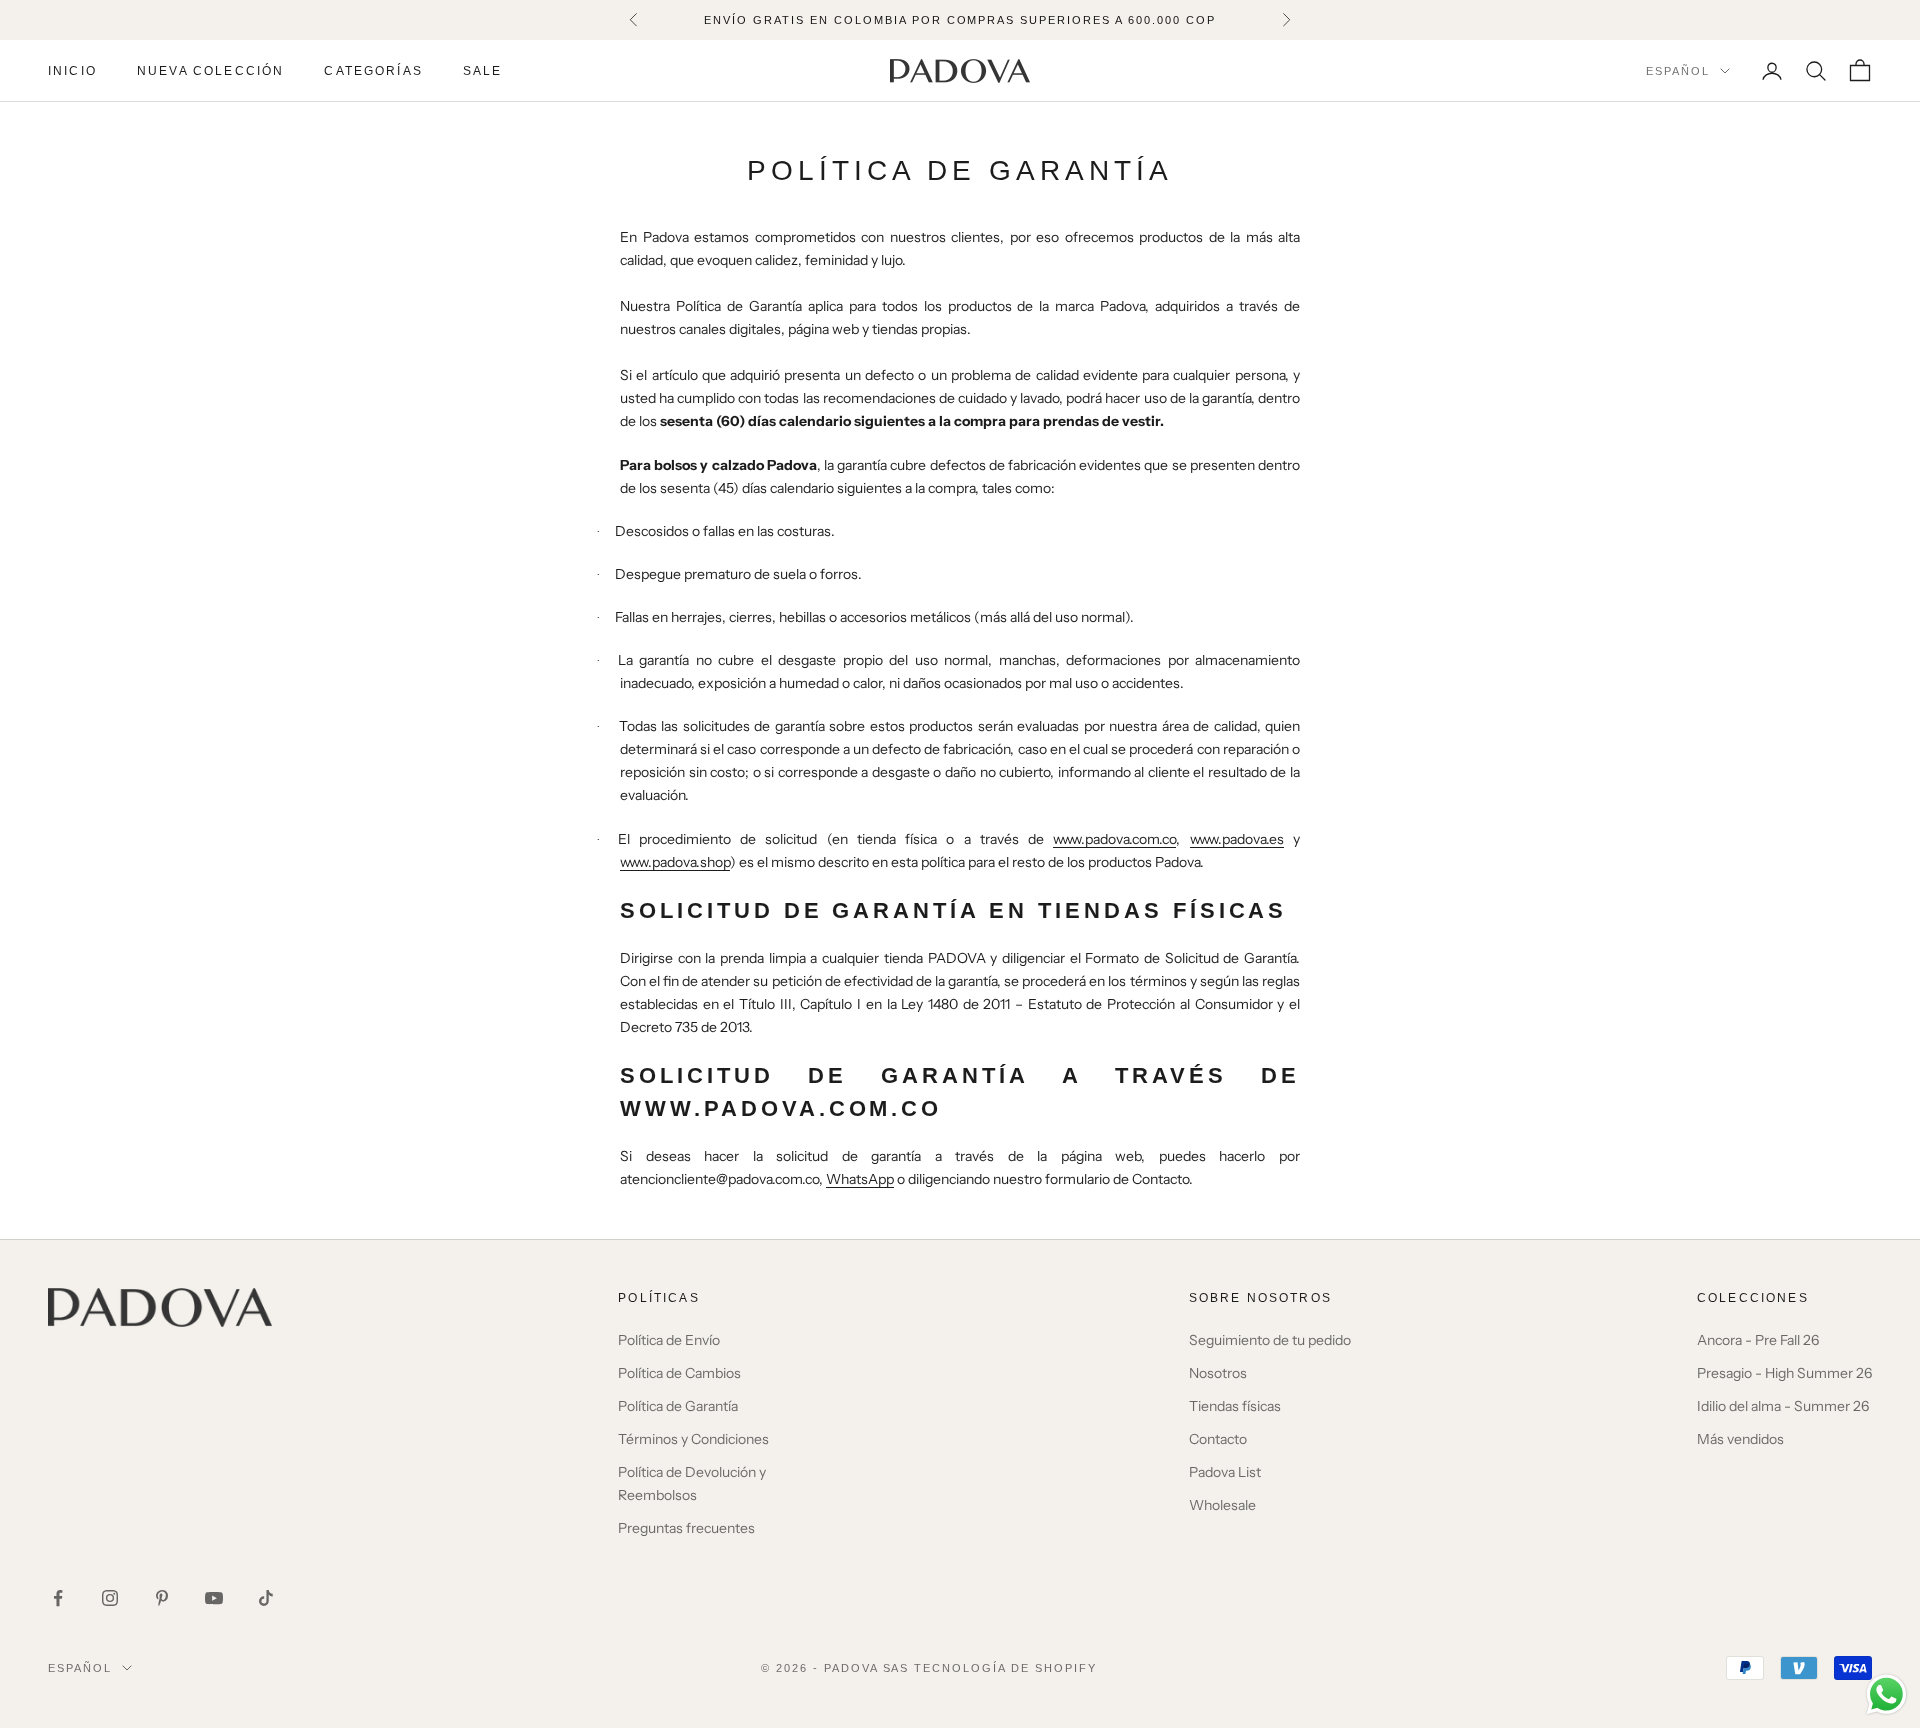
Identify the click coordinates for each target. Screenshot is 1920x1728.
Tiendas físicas (1235, 1406)
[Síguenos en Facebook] (58, 1598)
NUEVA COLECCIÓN (210, 71)
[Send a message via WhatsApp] (1886, 1694)
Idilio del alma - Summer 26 (1783, 1406)
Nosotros (1218, 1373)
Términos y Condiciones (693, 1439)
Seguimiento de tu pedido (1270, 1340)
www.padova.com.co (1114, 839)
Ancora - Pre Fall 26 (1758, 1340)
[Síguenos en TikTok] (266, 1598)
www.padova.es (1237, 839)
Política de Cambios (679, 1373)
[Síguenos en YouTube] (214, 1598)
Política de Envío (669, 1340)
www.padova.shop (675, 862)
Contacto (1218, 1439)
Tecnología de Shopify (1005, 1668)
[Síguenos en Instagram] (110, 1598)
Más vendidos (1740, 1439)
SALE (483, 71)
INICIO (72, 71)
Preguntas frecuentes (686, 1528)
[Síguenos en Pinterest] (162, 1598)
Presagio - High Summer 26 (1784, 1373)
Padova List (1225, 1472)
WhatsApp (860, 1179)
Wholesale (1222, 1505)
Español (1678, 71)
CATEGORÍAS (373, 71)
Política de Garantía (678, 1406)
